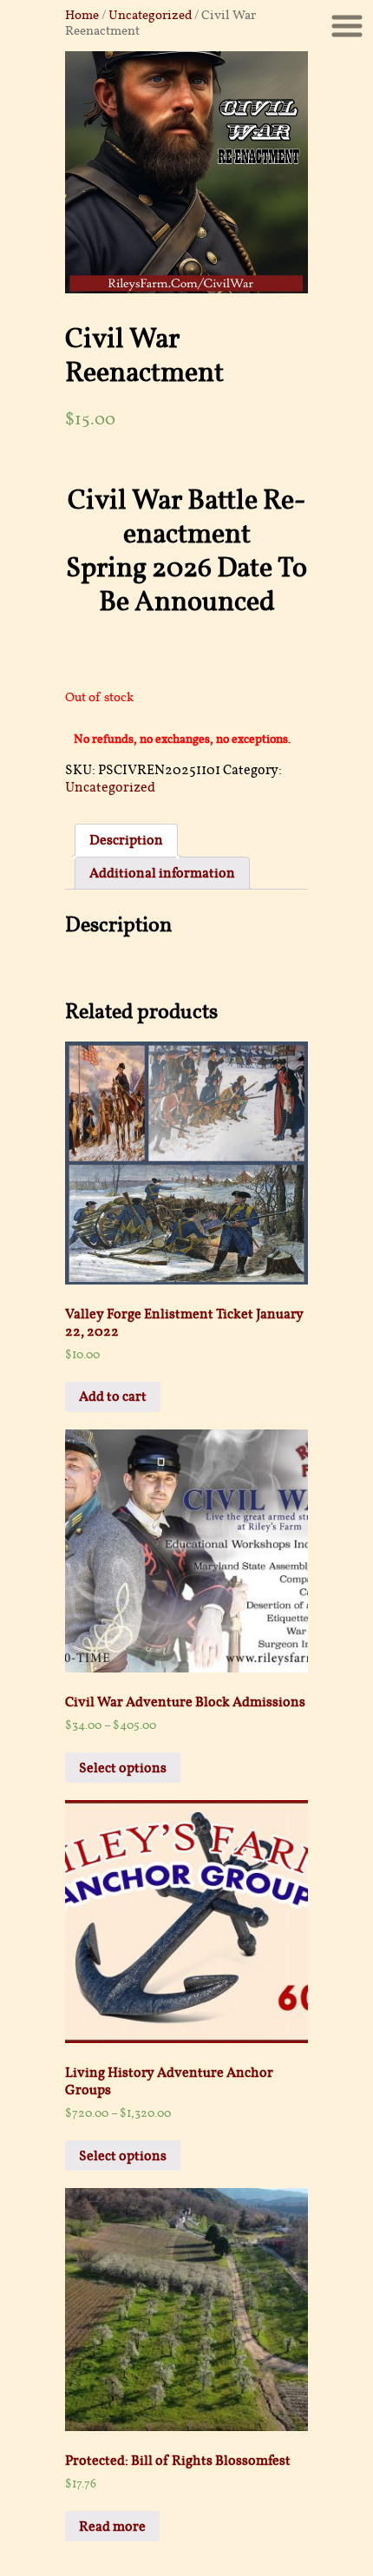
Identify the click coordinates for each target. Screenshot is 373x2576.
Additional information (162, 873)
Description (126, 840)
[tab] (126, 840)
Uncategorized (150, 15)
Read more (112, 2527)
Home (82, 15)
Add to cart (113, 1396)
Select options (123, 1768)
